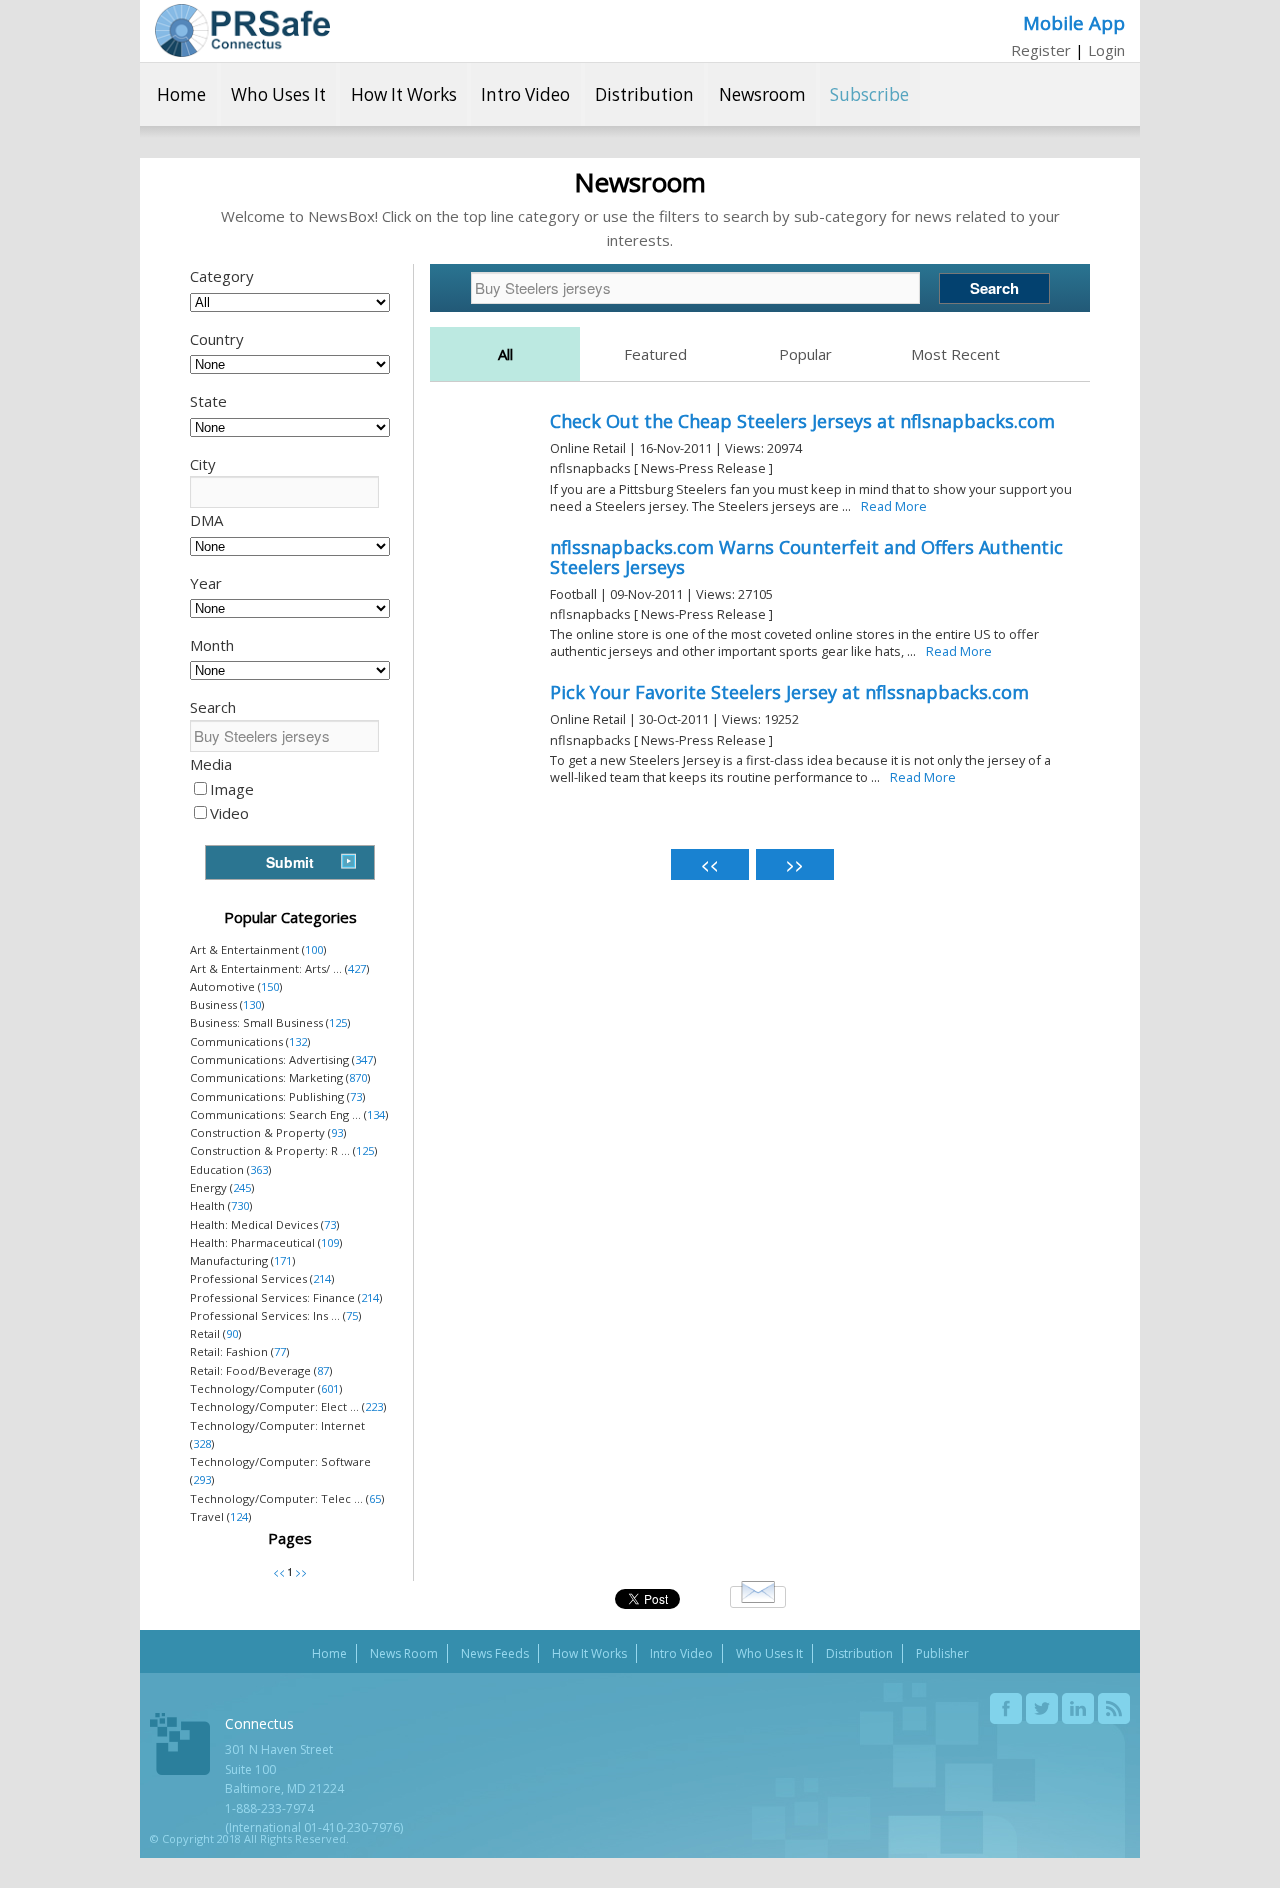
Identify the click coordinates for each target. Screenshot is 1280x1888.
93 (337, 1132)
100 (314, 949)
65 (375, 1498)
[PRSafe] (242, 30)
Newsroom (762, 94)
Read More (894, 506)
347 (364, 1059)
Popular (805, 354)
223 (374, 1406)
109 (330, 1242)
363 (259, 1169)
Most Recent (955, 354)
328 (202, 1443)
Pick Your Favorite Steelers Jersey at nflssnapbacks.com (789, 692)
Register (1041, 50)
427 (357, 968)
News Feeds (495, 1653)
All (505, 354)
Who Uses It (278, 94)
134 (376, 1114)
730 (240, 1205)
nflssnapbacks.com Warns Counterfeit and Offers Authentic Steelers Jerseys (806, 557)
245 (242, 1187)
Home (181, 94)
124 (239, 1516)
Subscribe (869, 94)
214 (322, 1278)
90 (232, 1333)
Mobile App (1074, 22)
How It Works (404, 94)
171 (283, 1260)
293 (202, 1479)
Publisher (942, 1653)
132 (298, 1041)
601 (330, 1388)
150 (270, 986)
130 (252, 1004)
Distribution (644, 94)
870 (358, 1077)
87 (323, 1370)
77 (280, 1351)
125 (338, 1022)
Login (1106, 50)
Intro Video (525, 94)
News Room (404, 1653)
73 (356, 1096)
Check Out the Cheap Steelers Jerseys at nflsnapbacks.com (802, 421)
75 (352, 1315)
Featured (655, 354)
